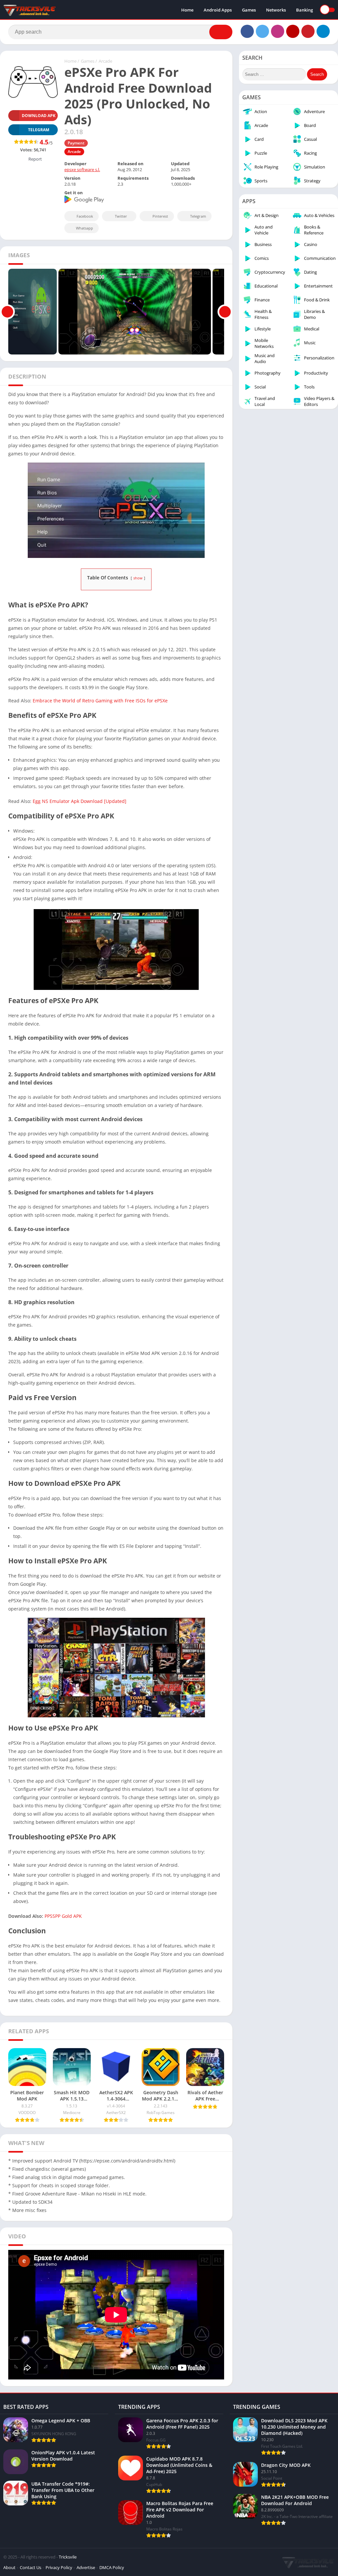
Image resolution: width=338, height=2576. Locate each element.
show (138, 578)
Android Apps (218, 10)
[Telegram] (323, 31)
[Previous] (7, 312)
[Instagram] (278, 31)
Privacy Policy (59, 2567)
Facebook (85, 216)
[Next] (225, 312)
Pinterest (160, 216)
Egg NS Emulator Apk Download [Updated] (80, 801)
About (9, 2567)
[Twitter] (262, 31)
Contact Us (31, 2567)
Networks (276, 10)
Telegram (198, 216)
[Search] (221, 32)
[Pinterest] (308, 31)
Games (249, 10)
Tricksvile (68, 2557)
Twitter (121, 216)
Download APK (39, 116)
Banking (304, 10)
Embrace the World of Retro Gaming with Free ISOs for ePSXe (100, 701)
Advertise (86, 2567)
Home (187, 10)
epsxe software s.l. (82, 169)
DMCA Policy (112, 2567)
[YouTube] (293, 31)
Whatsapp (84, 228)
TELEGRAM (39, 130)
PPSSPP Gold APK (63, 1916)
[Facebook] (247, 31)
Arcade (105, 61)
